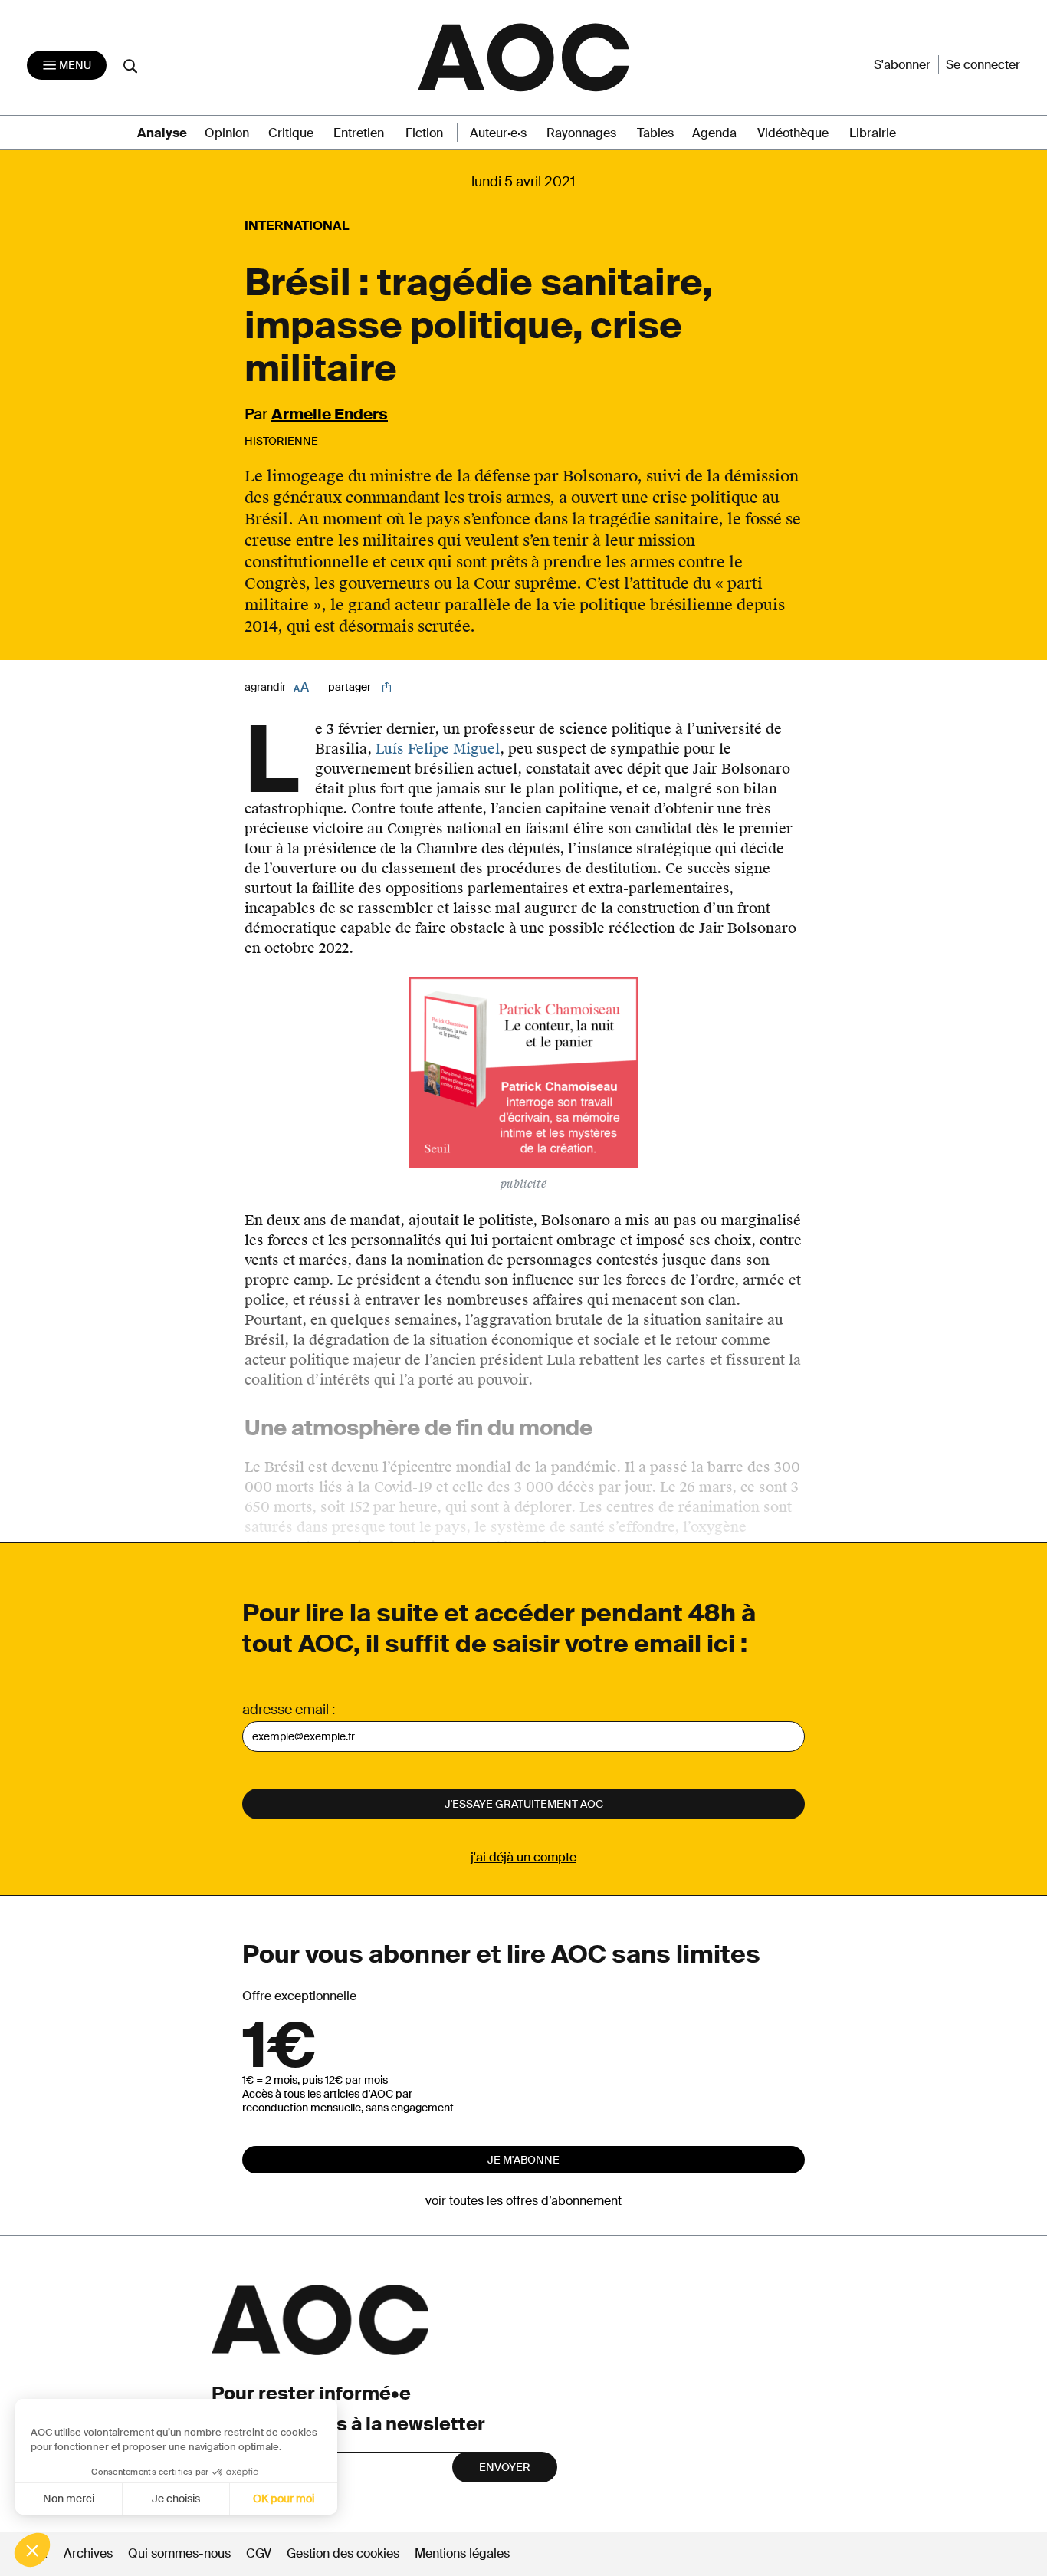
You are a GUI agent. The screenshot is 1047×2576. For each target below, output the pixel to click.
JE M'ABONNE (523, 2160)
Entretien (359, 133)
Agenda (714, 133)
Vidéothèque (793, 133)
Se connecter (983, 65)
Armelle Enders (330, 414)
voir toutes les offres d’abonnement (523, 2201)
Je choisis (176, 2499)
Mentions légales (462, 2553)
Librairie (873, 133)
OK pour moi (284, 2499)
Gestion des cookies (345, 2553)
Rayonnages (581, 133)
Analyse (162, 133)
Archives (88, 2553)
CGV (259, 2553)
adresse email (286, 1710)
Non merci (69, 2499)
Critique (291, 133)
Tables (655, 133)
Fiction (424, 133)
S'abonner (902, 65)
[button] (32, 2550)
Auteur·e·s (498, 133)
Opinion (227, 133)
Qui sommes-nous (179, 2553)
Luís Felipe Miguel (438, 749)
